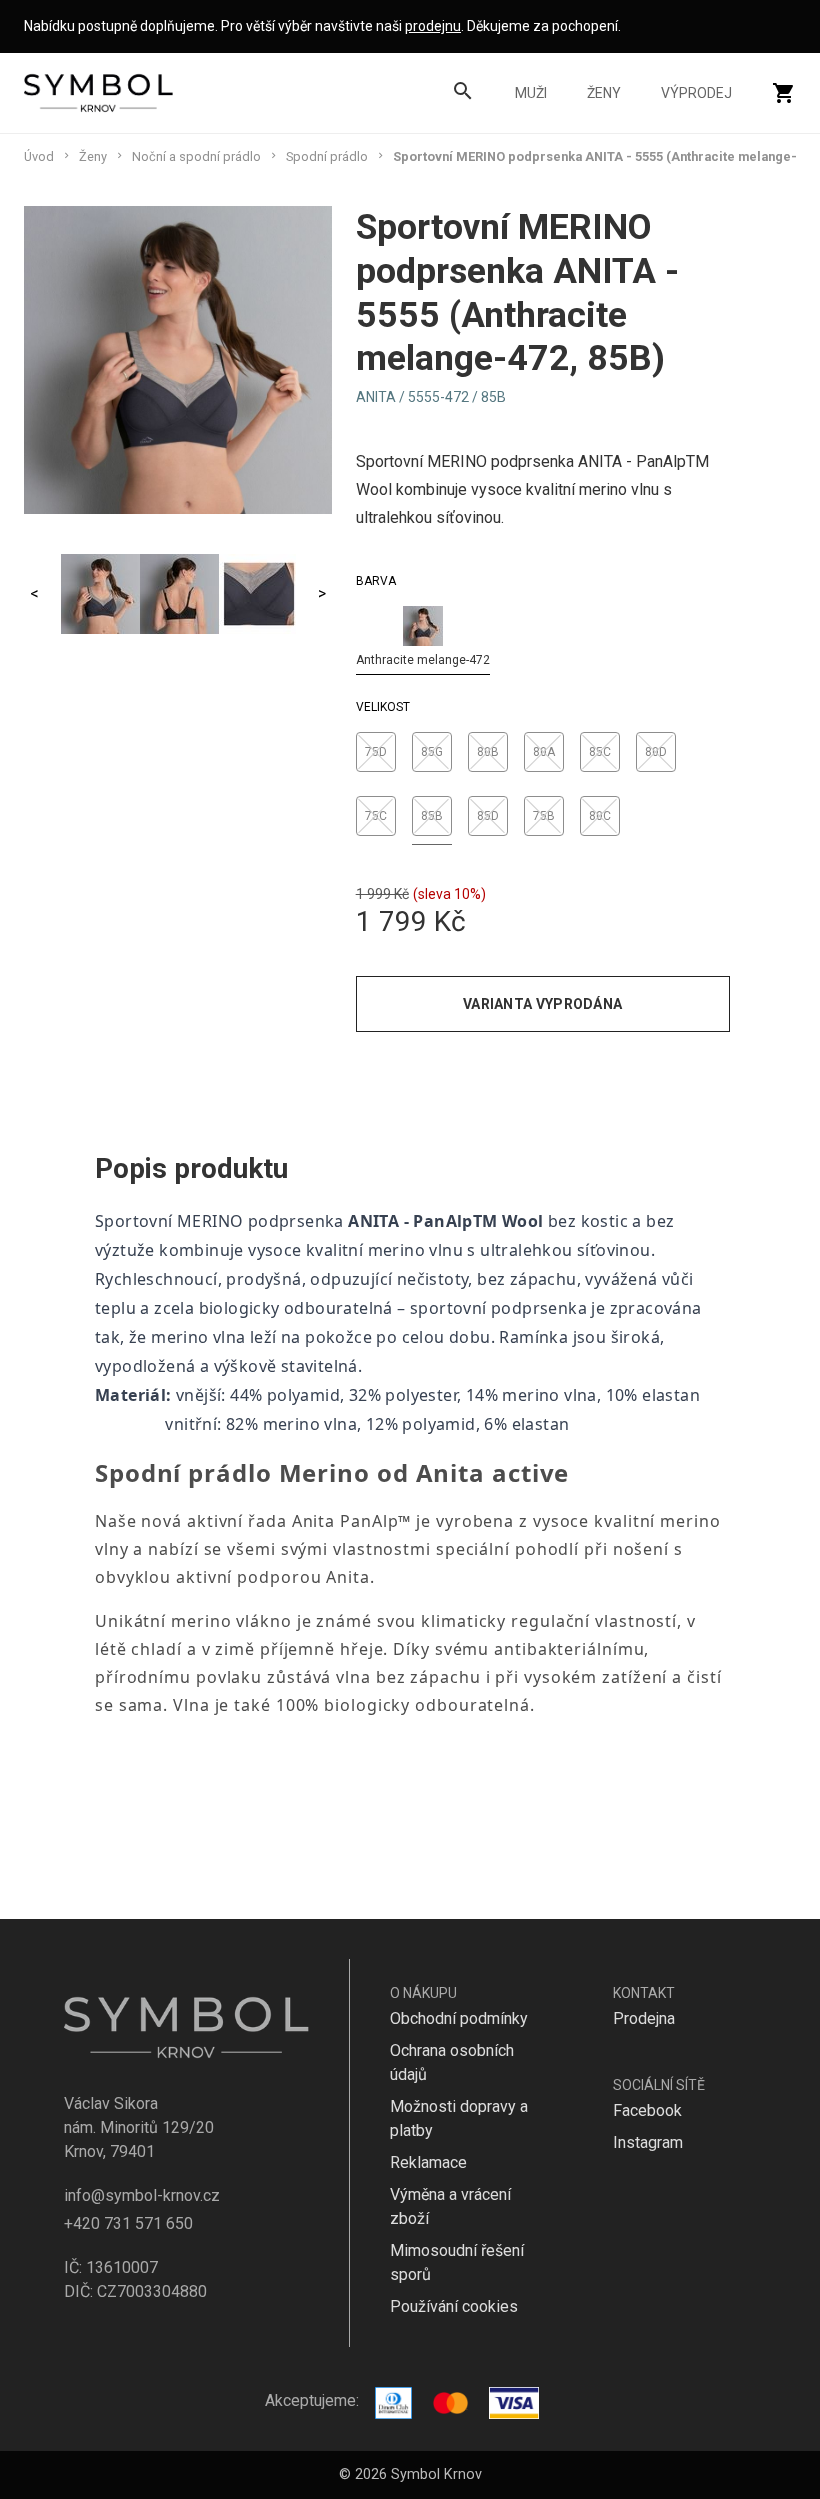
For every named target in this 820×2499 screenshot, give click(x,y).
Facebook (647, 2110)
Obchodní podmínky (459, 2018)
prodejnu (433, 26)
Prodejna (644, 2018)
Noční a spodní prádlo (196, 156)
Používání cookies (454, 2306)
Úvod (39, 156)
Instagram (648, 2142)
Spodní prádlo (327, 156)
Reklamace (428, 2162)
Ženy (604, 93)
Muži (531, 93)
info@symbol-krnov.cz (142, 2195)
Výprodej (696, 93)
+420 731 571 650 (128, 2223)
